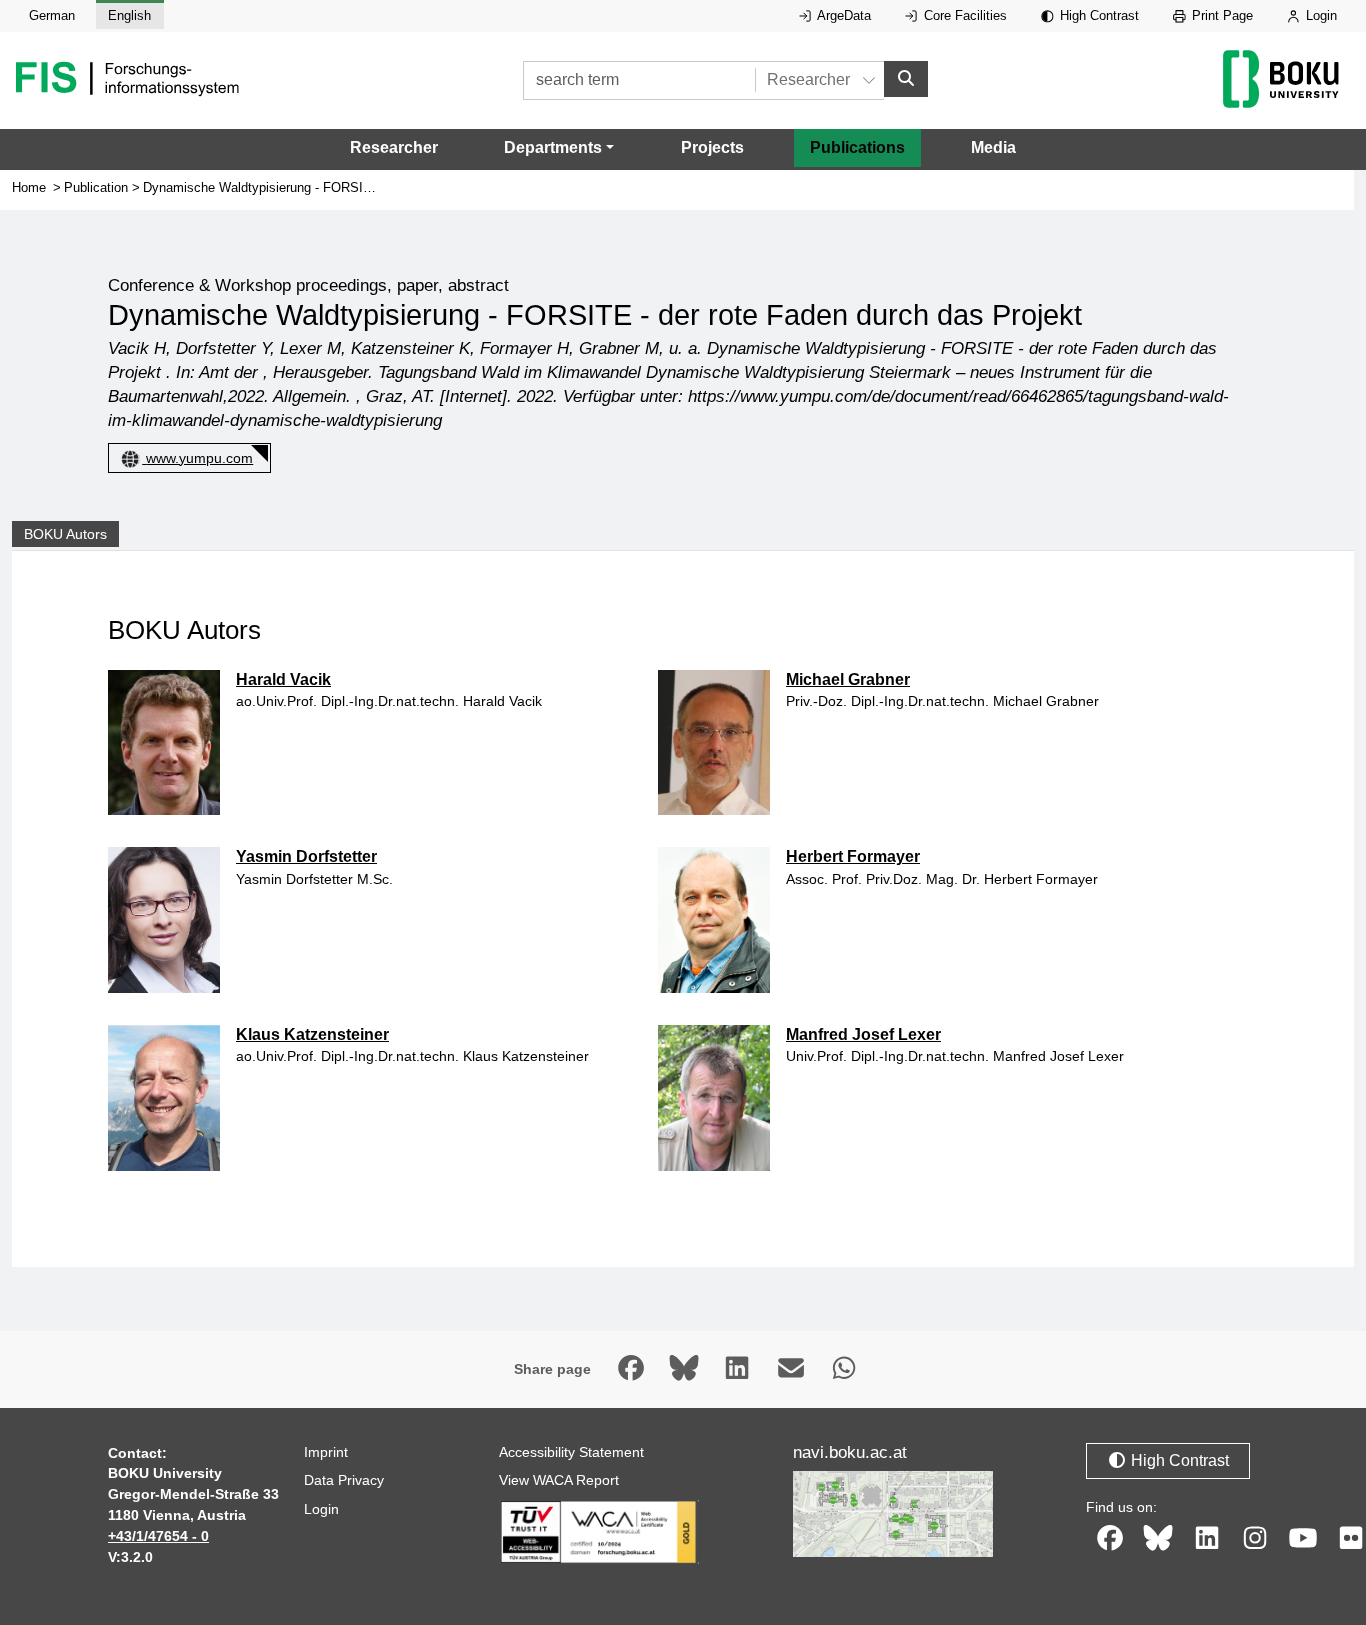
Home (29, 187)
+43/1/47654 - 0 (158, 1536)
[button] (559, 148)
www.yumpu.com (199, 458)
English (129, 15)
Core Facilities (963, 15)
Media (993, 147)
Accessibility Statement (571, 1452)
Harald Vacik (283, 679)
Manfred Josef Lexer (863, 1034)
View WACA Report (559, 1480)
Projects (712, 147)
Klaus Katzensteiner (312, 1034)
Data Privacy (344, 1480)
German (52, 15)
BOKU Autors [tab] (65, 534)
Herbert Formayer (853, 856)
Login (1319, 15)
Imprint (326, 1452)
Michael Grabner (848, 679)
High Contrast (1097, 15)
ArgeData (842, 15)
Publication (96, 187)
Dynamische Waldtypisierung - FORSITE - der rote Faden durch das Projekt (362, 187)
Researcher (394, 147)
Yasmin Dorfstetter (306, 856)
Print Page (1220, 15)
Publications (857, 147)
